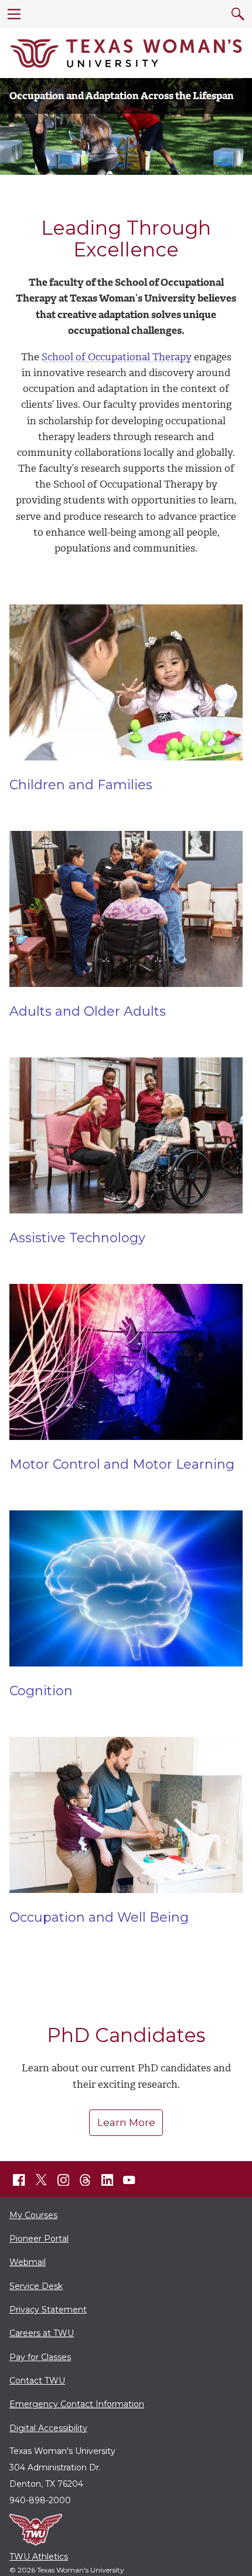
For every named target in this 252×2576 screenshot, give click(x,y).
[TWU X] (41, 2180)
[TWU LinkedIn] (107, 2180)
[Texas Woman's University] (126, 53)
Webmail (28, 2262)
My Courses (33, 2215)
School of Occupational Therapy (117, 357)
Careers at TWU (42, 2333)
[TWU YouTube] (130, 2180)
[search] (238, 14)
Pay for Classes (40, 2357)
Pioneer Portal (39, 2239)
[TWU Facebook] (19, 2180)
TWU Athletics (39, 2557)
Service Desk (36, 2286)
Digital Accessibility (48, 2428)
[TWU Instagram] (63, 2180)
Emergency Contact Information (77, 2404)
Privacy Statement (48, 2310)
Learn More (126, 2122)
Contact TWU (37, 2381)
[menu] (14, 14)
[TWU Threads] (86, 2180)
